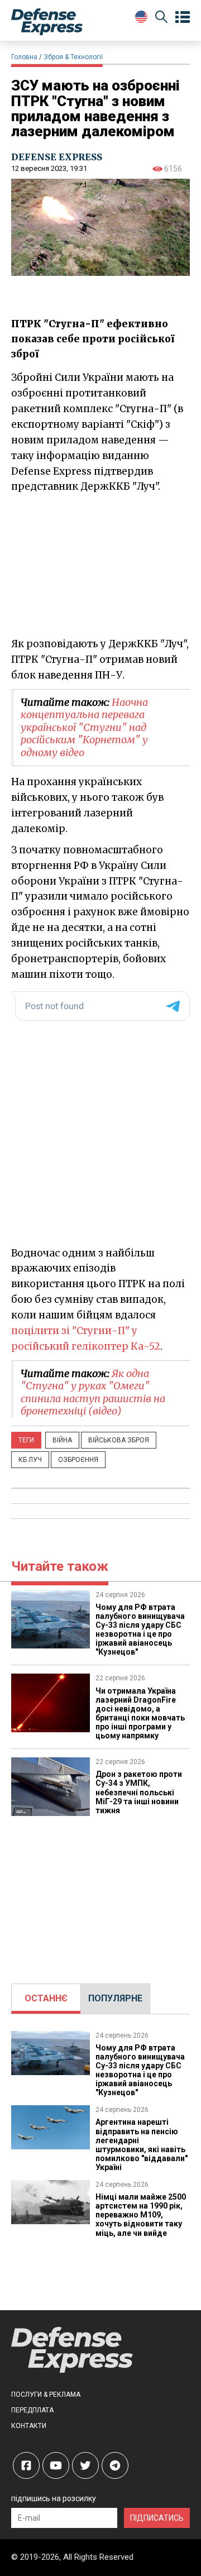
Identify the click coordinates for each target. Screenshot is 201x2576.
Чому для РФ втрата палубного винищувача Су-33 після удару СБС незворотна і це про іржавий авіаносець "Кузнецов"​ (140, 1629)
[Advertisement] (100, 1894)
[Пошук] (161, 19)
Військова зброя (119, 1440)
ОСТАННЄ (46, 1998)
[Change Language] (141, 17)
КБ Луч (30, 1460)
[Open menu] (183, 17)
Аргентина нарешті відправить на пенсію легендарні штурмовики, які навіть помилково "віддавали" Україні (142, 2144)
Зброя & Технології (73, 57)
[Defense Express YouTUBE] (56, 2465)
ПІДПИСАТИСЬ (157, 2518)
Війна (62, 1440)
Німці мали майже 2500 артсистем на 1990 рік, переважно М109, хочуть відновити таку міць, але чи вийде (141, 2215)
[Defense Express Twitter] (85, 2465)
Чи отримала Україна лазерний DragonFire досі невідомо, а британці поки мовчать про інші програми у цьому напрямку (140, 1713)
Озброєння (78, 1460)
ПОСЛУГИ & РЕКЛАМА (46, 2395)
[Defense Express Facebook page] (26, 2465)
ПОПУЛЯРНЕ (115, 1998)
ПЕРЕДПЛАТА (32, 2410)
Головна (24, 57)
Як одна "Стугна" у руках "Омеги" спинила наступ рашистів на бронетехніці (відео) (93, 1392)
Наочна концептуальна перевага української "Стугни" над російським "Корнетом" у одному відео (84, 727)
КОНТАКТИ (29, 2426)
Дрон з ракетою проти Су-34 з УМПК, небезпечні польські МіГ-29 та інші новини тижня (139, 1792)
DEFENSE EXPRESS (57, 157)
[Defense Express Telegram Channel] (115, 2465)
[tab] (46, 1999)
